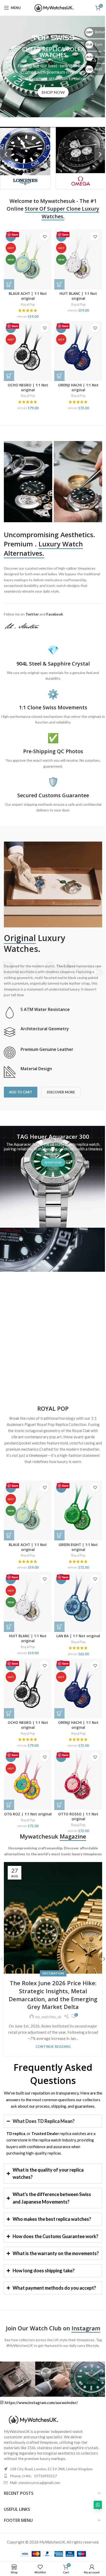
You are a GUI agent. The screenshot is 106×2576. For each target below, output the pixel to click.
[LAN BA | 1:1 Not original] (78, 1602)
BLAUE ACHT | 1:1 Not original (28, 296)
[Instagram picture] (51, 2395)
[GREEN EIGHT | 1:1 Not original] (78, 1511)
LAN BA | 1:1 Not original (78, 1636)
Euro (91, 44)
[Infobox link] (53, 1013)
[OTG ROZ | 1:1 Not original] (28, 1780)
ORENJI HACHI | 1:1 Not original (78, 388)
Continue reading (53, 2047)
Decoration (53, 1973)
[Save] (66, 2017)
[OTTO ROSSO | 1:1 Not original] (78, 1780)
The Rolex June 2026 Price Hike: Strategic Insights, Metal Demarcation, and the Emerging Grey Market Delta (53, 1995)
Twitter (32, 614)
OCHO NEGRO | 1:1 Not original (28, 388)
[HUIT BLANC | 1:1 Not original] (78, 259)
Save (15, 234)
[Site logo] (53, 7)
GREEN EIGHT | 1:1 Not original (78, 1547)
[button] (6, 154)
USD (90, 69)
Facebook (55, 614)
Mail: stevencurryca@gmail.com (35, 2498)
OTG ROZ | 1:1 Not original (28, 1814)
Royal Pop (28, 304)
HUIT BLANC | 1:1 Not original (78, 296)
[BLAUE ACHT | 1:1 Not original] (28, 259)
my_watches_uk (48, 2017)
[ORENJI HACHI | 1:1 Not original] (78, 351)
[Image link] (32, 2435)
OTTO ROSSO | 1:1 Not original (78, 1817)
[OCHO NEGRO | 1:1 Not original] (28, 351)
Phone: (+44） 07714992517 (33, 2492)
